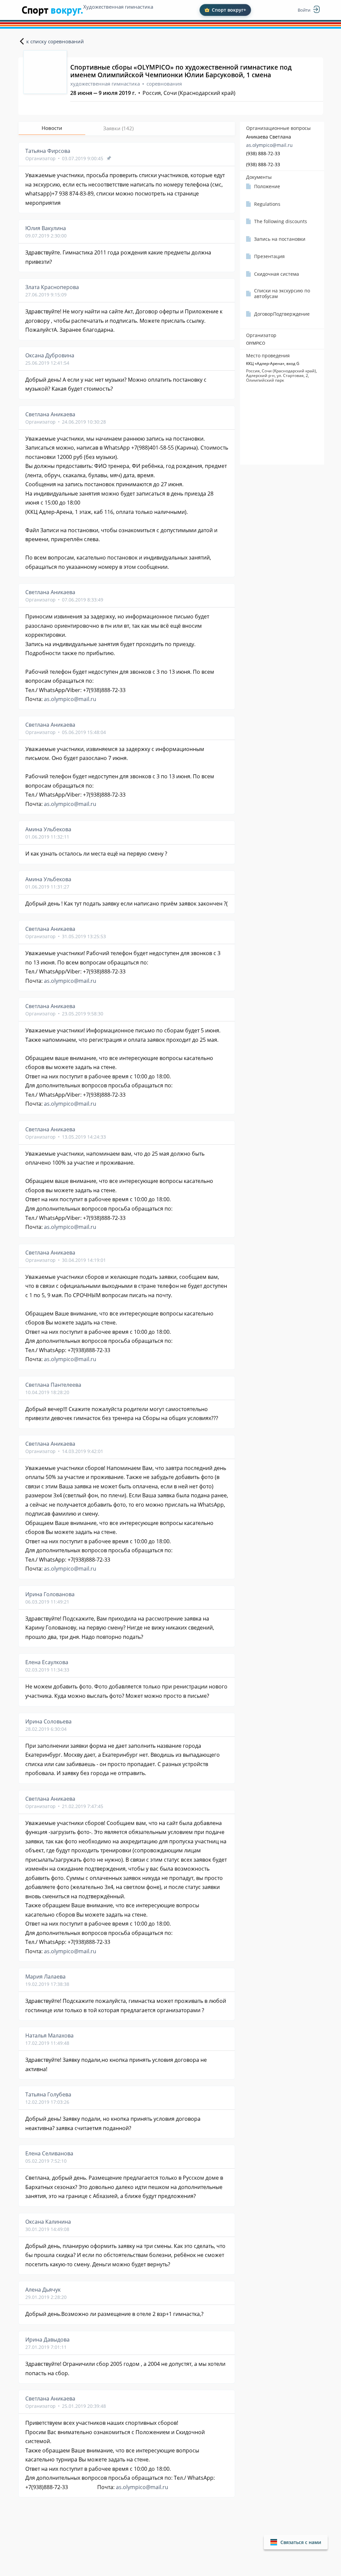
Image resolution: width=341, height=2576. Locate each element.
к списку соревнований (55, 41)
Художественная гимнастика (118, 7)
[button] (296, 2542)
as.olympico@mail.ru (269, 145)
